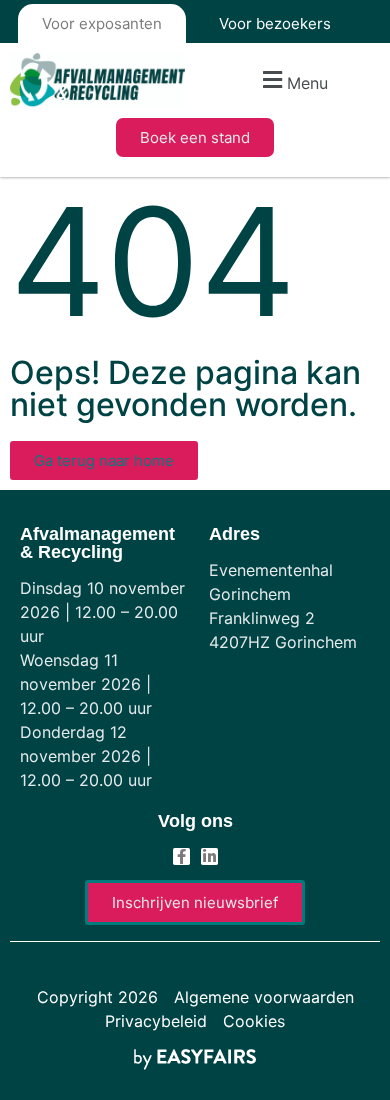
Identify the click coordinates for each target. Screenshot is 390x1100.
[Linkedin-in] (209, 856)
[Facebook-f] (181, 856)
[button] (292, 80)
